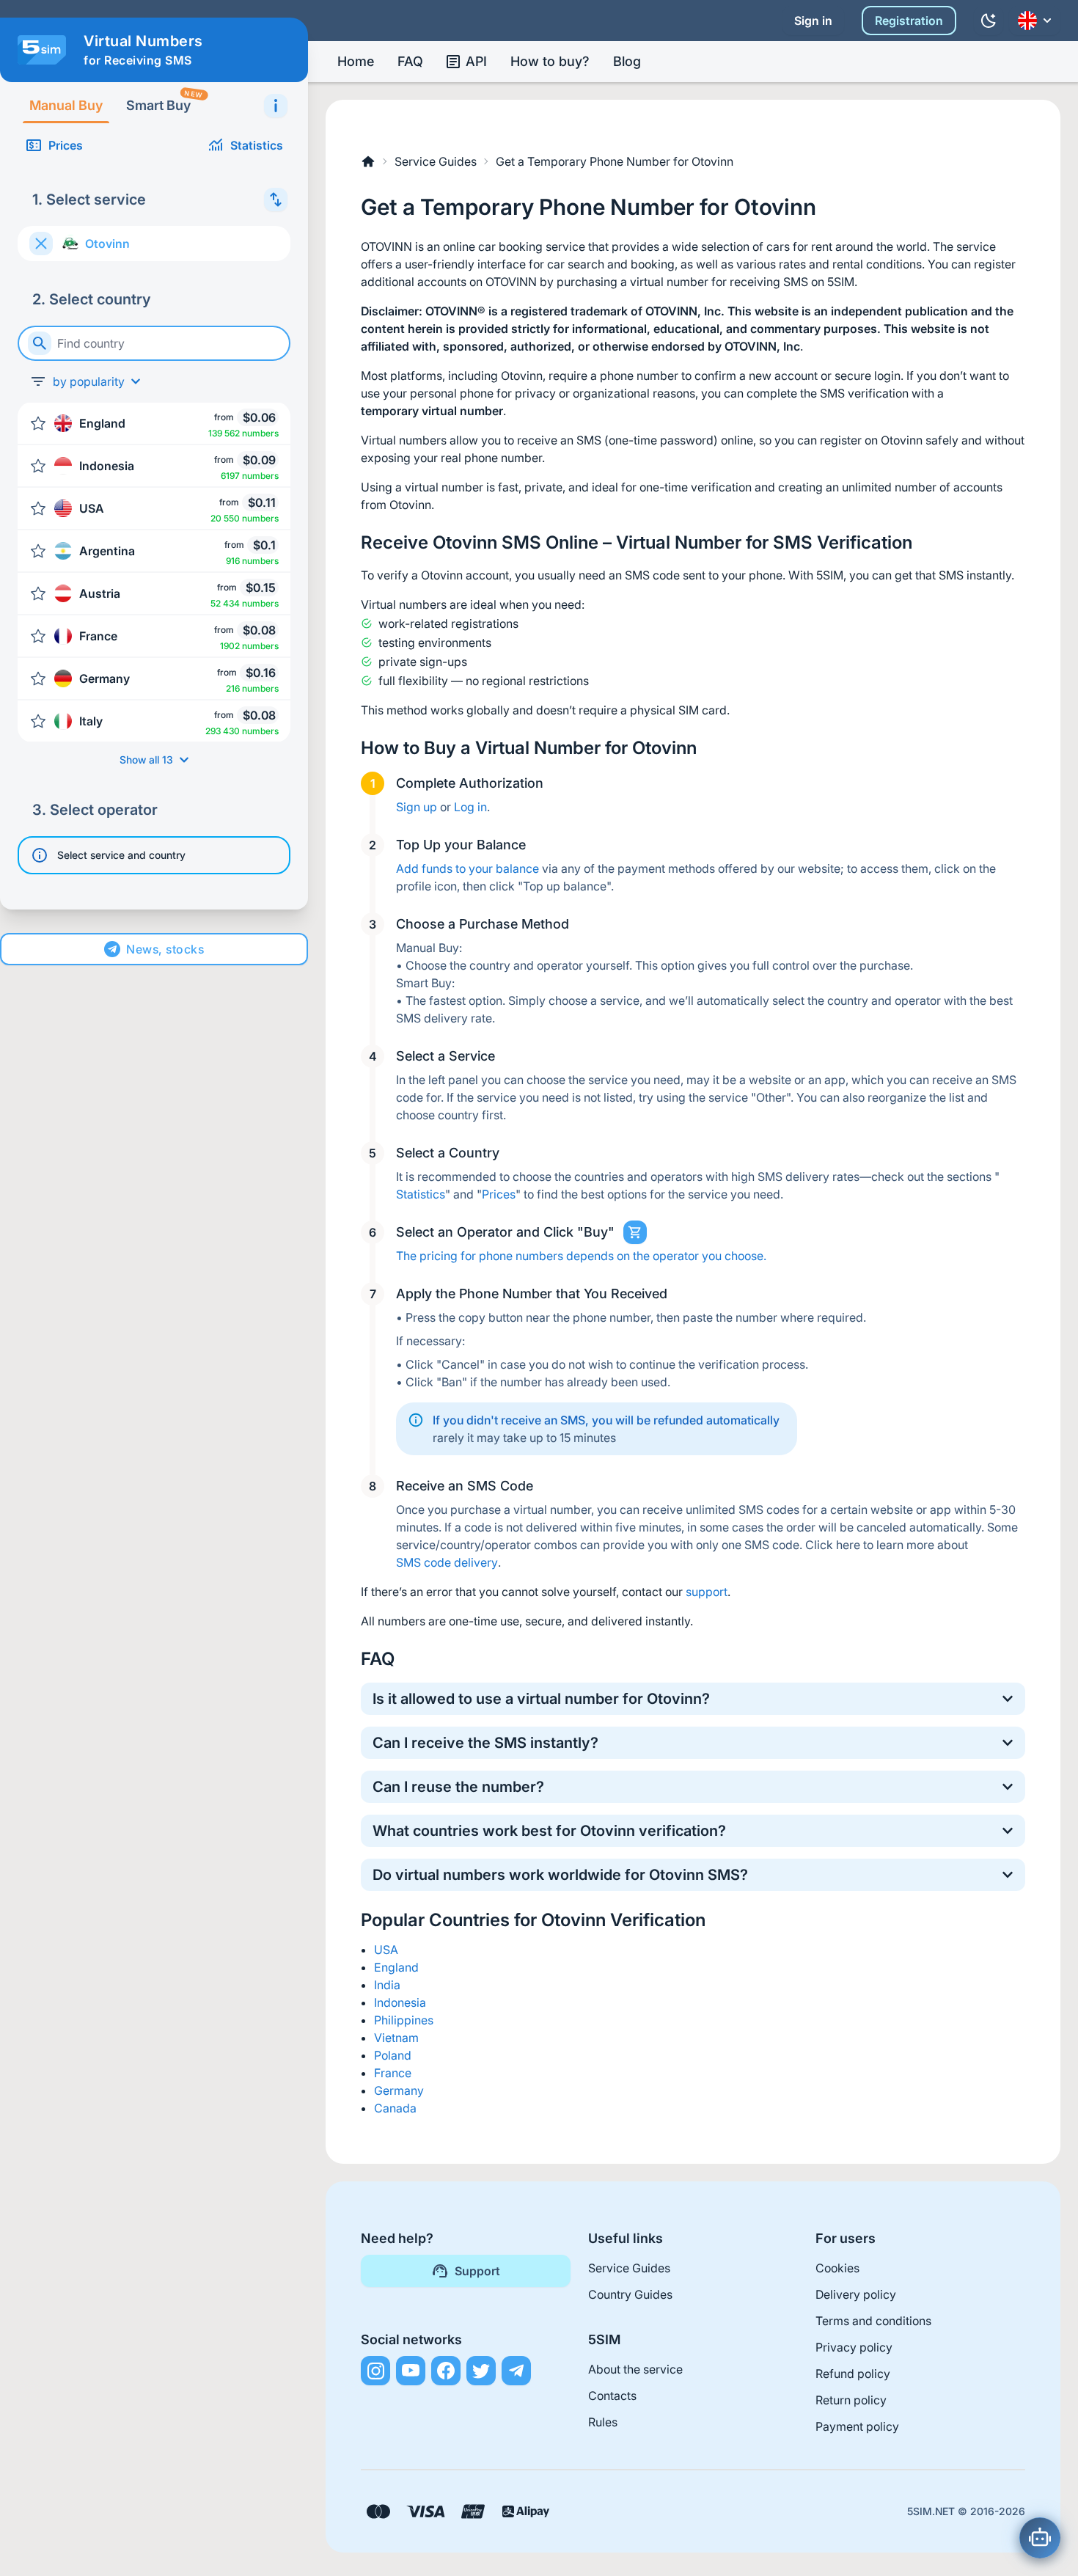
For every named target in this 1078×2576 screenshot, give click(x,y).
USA (386, 1950)
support (707, 1592)
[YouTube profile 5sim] (411, 2371)
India (387, 1985)
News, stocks (165, 949)
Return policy (851, 2400)
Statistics (257, 145)
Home (356, 61)
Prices (66, 145)
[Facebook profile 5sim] (446, 2371)
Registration (909, 21)
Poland (393, 2055)
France (393, 2073)
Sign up (417, 807)
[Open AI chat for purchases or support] (1040, 2538)
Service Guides (436, 161)
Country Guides (630, 2294)
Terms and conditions (873, 2321)
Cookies (837, 2268)
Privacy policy (854, 2347)
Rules (603, 2422)
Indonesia (400, 2002)
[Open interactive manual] (276, 106)
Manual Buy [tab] (66, 105)
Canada (395, 2108)
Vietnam (396, 2038)
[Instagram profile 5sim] (375, 2371)
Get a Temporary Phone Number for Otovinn (615, 161)
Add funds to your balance (467, 868)
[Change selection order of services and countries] (276, 200)
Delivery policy (856, 2294)
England (396, 1967)
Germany (399, 2090)
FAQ (410, 61)
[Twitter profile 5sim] (481, 2371)
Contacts (612, 2396)
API (476, 61)
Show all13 (146, 760)
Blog (627, 61)
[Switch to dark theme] (989, 21)
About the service (635, 2369)
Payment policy (857, 2426)
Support (477, 2271)
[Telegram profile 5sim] (516, 2371)
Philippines (404, 2020)
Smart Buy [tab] (164, 101)
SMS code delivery (447, 1562)
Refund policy (853, 2374)
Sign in (813, 21)
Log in (470, 807)
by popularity (89, 381)
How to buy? (550, 61)
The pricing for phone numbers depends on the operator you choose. (581, 1256)
